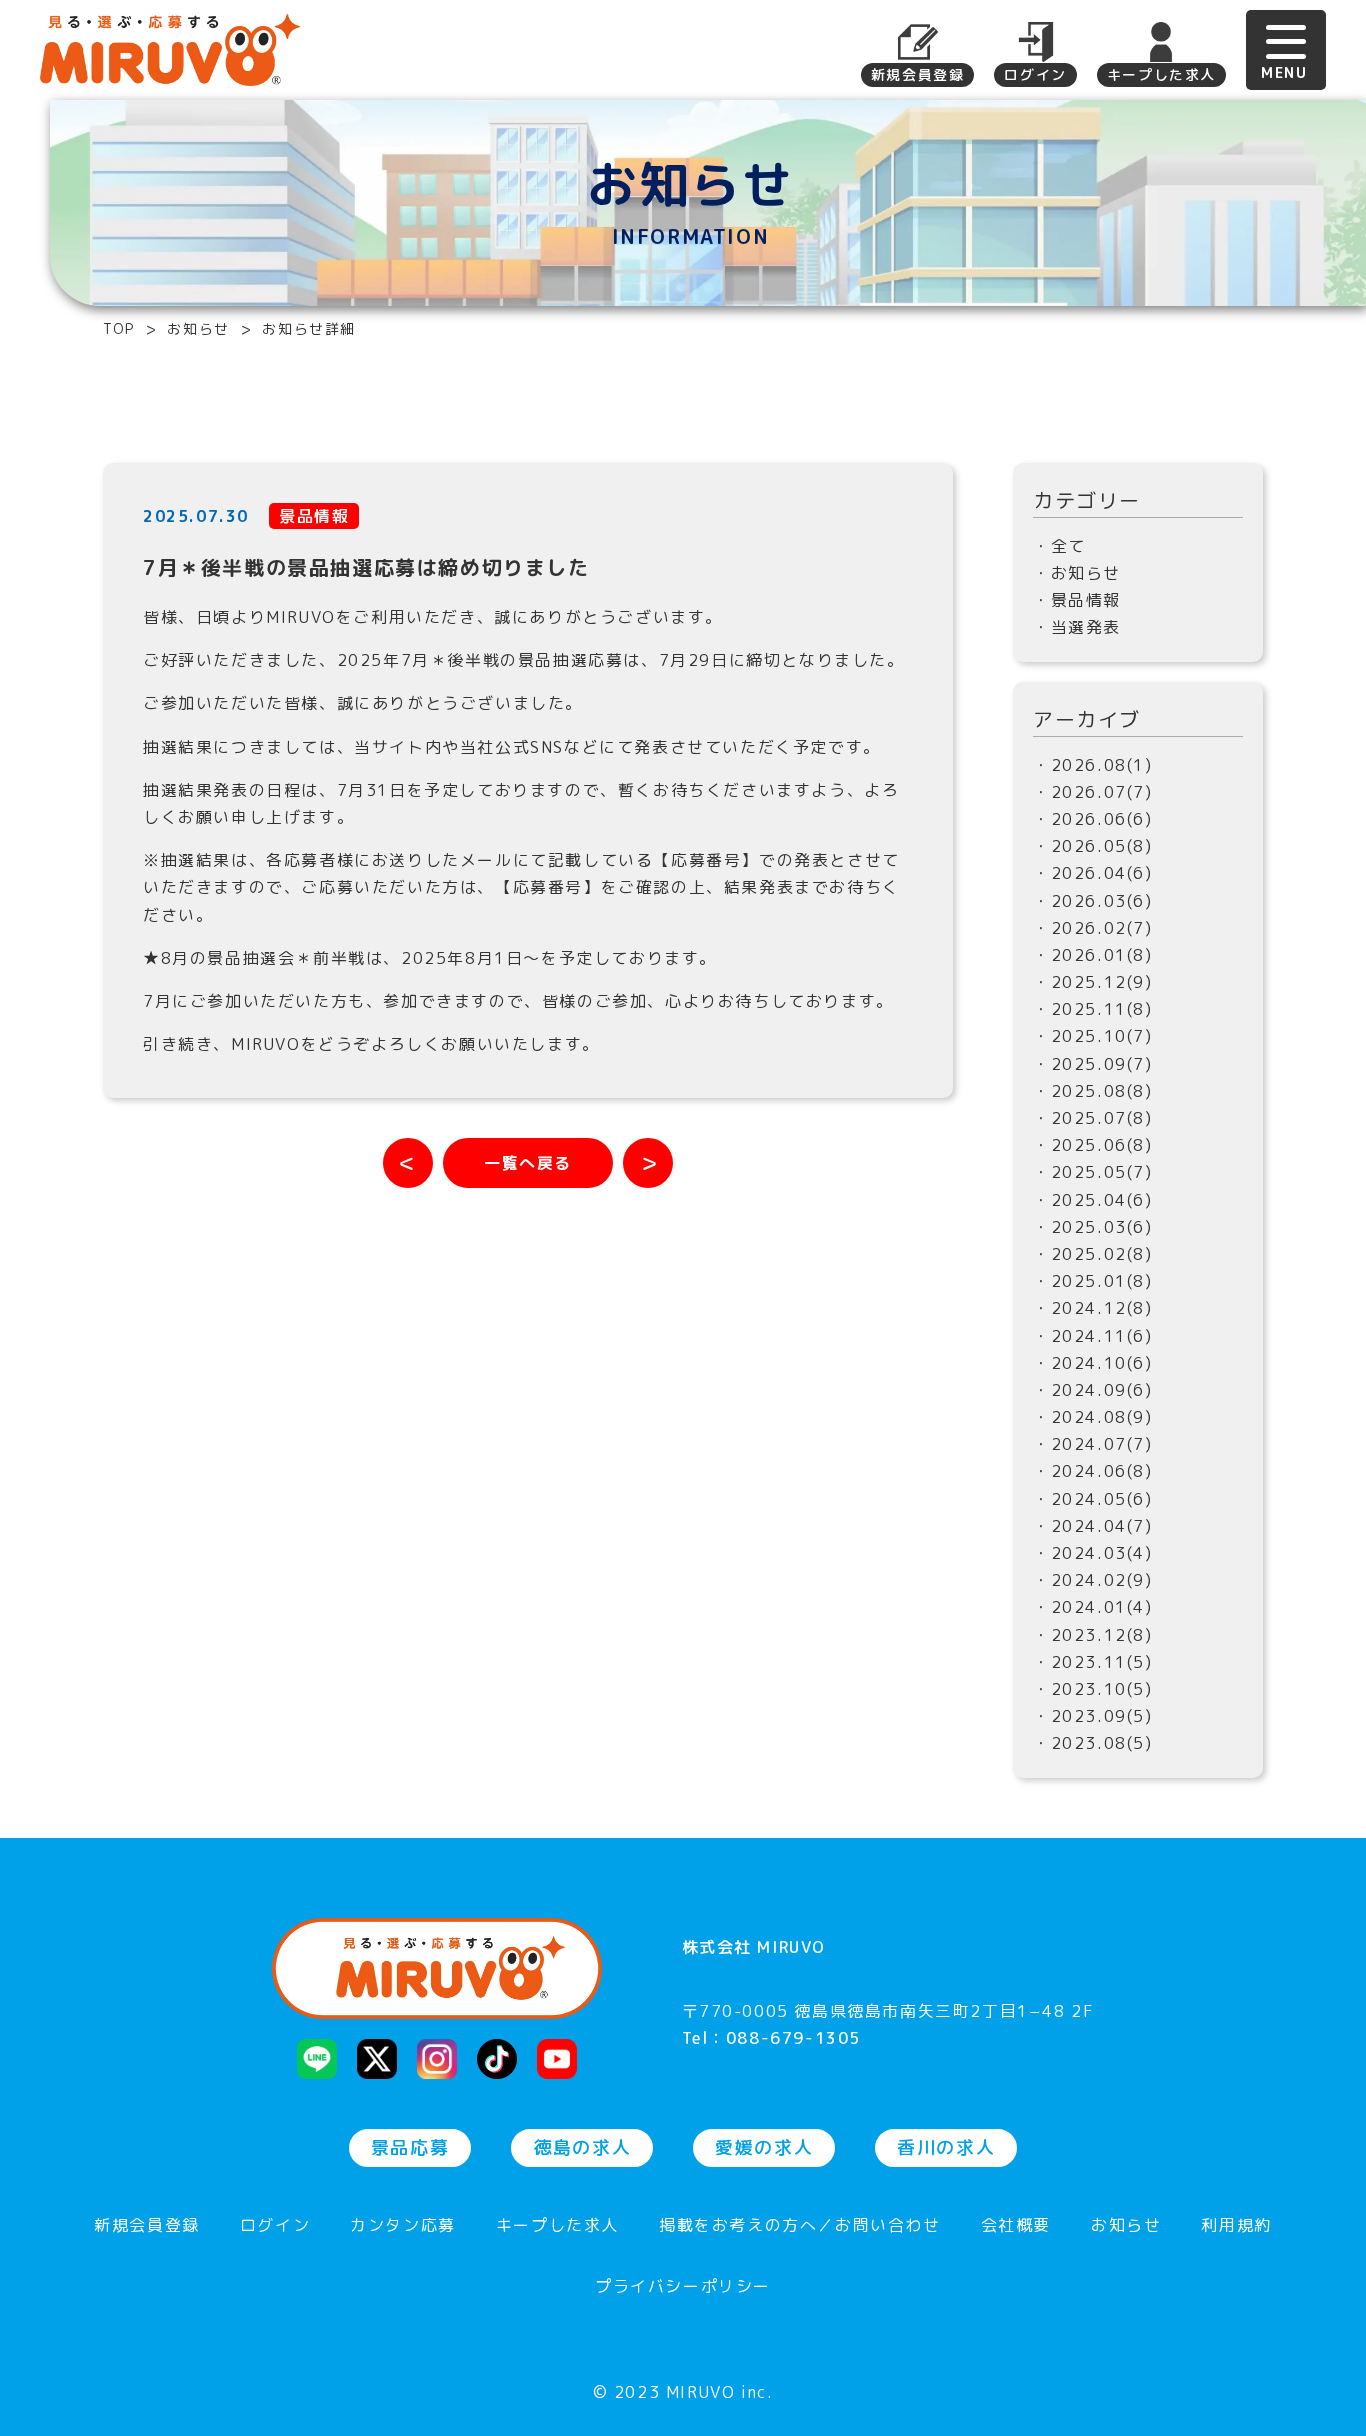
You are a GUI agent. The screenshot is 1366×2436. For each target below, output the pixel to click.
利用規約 (1236, 2226)
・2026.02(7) (1093, 928)
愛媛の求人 (764, 2147)
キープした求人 (1161, 74)
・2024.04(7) (1093, 1526)
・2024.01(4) (1093, 1607)
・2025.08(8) (1093, 1091)
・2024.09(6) (1093, 1390)
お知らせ (1126, 2226)
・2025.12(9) (1093, 982)
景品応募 (410, 2147)
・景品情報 (1077, 600)
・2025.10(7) (1093, 1036)
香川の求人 (946, 2147)
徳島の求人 (582, 2147)
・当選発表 (1077, 627)
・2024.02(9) (1093, 1580)
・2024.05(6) (1093, 1499)
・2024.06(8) (1093, 1471)
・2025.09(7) (1093, 1064)
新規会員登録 (918, 74)
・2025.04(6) (1093, 1200)
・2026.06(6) (1093, 819)
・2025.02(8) (1093, 1254)
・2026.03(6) (1093, 901)
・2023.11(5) (1093, 1662)
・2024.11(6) (1093, 1336)
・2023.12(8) (1093, 1635)
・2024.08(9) (1093, 1417)
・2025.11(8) (1093, 1009)
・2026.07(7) (1093, 792)
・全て (1059, 546)
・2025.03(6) (1093, 1227)
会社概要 (1016, 2226)
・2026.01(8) (1093, 955)
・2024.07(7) (1093, 1444)
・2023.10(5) (1093, 1689)
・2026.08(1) (1093, 765)
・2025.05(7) (1093, 1172)
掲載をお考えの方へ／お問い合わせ (800, 2226)
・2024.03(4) (1093, 1553)
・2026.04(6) (1093, 873)
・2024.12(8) (1093, 1308)
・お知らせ (1077, 573)
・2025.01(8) (1093, 1281)
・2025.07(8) (1093, 1118)
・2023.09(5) (1093, 1716)
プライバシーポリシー (683, 2287)
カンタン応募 (403, 2226)
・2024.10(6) (1093, 1363)
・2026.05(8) (1093, 846)
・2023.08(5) (1093, 1743)
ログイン (1035, 74)
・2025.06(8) (1093, 1145)
